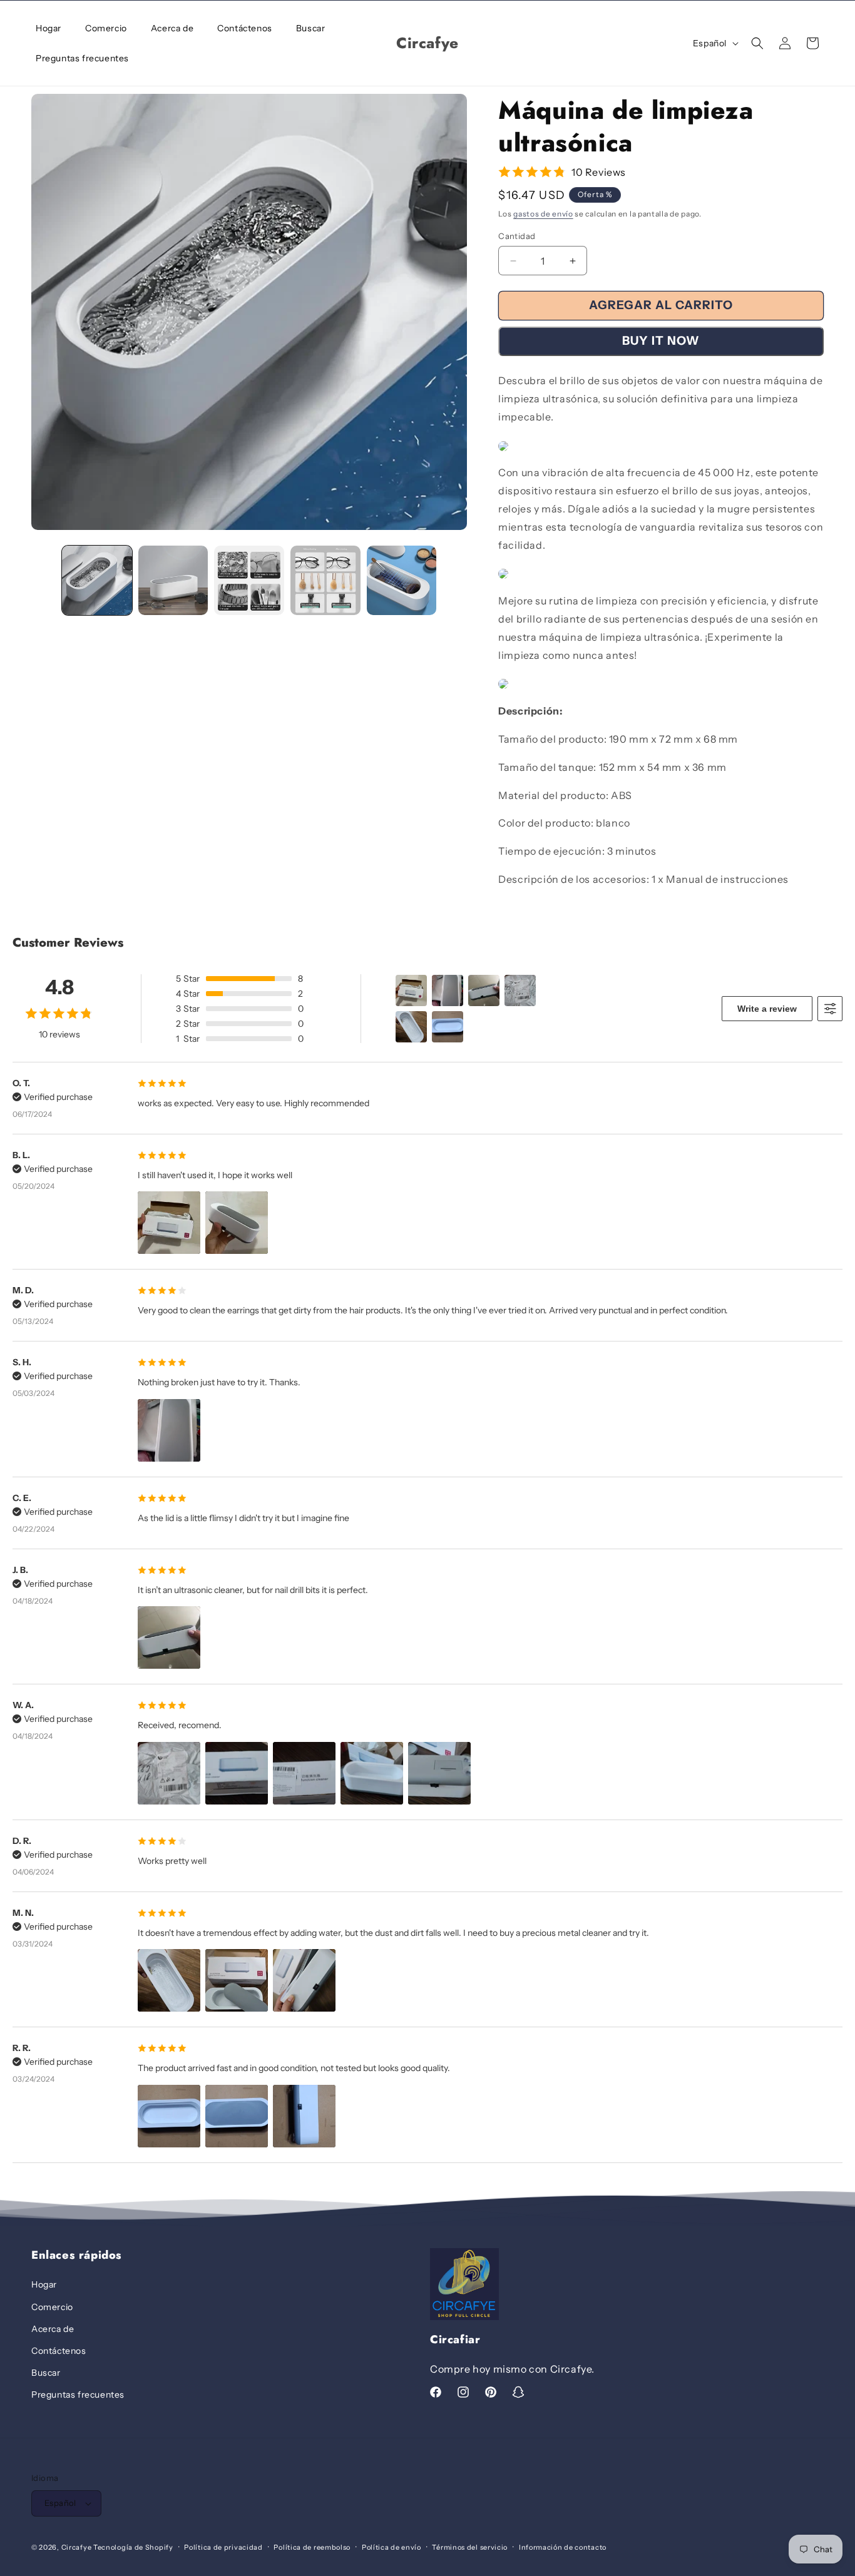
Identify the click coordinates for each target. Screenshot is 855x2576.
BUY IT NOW (661, 341)
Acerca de (53, 2329)
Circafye (77, 2547)
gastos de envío (543, 214)
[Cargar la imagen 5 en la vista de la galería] (402, 581)
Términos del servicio (470, 2547)
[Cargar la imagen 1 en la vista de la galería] (97, 581)
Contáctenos (59, 2351)
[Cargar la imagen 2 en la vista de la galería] (173, 581)
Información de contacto (563, 2547)
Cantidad (517, 236)
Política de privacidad (223, 2547)
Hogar (44, 2284)
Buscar (46, 2373)
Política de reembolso (312, 2547)
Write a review (767, 1009)
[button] (757, 43)
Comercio (52, 2307)
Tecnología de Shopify (133, 2547)
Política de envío (392, 2547)
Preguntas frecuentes (78, 2395)
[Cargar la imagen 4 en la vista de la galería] (325, 581)
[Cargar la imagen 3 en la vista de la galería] (249, 581)
